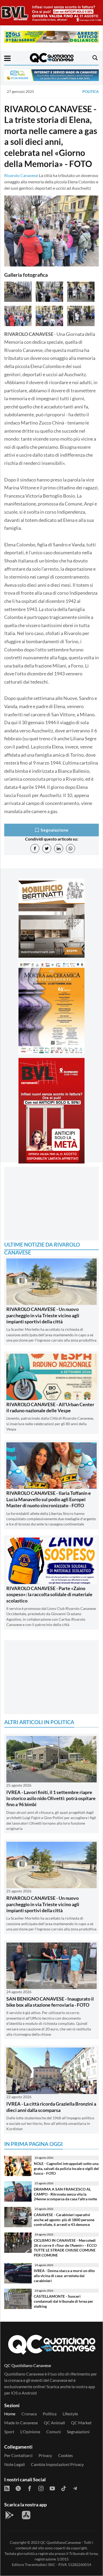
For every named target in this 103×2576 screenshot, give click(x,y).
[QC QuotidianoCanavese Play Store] (10, 2515)
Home (10, 2414)
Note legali (15, 2464)
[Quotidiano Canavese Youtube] (52, 2488)
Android (29, 2393)
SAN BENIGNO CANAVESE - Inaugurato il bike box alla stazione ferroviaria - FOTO (50, 2002)
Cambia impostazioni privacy (57, 2464)
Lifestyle (70, 2414)
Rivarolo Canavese (21, 175)
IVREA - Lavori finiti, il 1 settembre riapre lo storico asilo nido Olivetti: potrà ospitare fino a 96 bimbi (51, 1798)
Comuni (53, 2432)
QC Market (81, 2423)
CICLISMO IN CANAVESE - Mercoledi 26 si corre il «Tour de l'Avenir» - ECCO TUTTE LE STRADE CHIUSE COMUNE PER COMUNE (65, 2248)
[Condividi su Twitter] (47, 848)
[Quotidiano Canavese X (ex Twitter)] (18, 2488)
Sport (9, 2432)
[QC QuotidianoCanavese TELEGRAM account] (75, 2488)
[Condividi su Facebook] (35, 848)
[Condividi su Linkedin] (59, 848)
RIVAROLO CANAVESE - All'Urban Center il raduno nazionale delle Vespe (50, 1407)
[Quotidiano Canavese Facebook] (30, 2488)
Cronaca (29, 2414)
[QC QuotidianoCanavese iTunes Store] (26, 2515)
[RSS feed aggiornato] (7, 2488)
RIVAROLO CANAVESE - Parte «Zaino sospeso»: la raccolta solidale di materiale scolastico (49, 1594)
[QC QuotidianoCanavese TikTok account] (64, 2488)
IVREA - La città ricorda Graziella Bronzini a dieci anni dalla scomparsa (51, 2107)
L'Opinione (30, 2432)
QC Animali (54, 2423)
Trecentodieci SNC (40, 2565)
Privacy (45, 2455)
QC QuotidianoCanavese (60, 2542)
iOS (14, 2393)
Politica (91, 91)
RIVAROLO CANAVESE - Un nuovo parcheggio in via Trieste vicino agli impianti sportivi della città (43, 1315)
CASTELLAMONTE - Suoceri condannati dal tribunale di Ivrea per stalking (64, 2301)
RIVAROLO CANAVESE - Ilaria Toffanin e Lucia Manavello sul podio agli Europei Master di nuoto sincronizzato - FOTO (49, 1499)
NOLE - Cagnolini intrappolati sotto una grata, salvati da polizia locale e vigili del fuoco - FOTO (66, 2168)
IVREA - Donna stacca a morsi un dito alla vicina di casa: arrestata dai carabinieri (64, 2276)
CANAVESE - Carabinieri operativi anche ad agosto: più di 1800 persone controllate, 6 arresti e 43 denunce (64, 2220)
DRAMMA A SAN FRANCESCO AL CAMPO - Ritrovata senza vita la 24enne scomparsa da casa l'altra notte (65, 2194)
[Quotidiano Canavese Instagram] (41, 2488)
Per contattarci (18, 2455)
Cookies (65, 2455)
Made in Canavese (21, 2423)
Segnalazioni (78, 2432)
